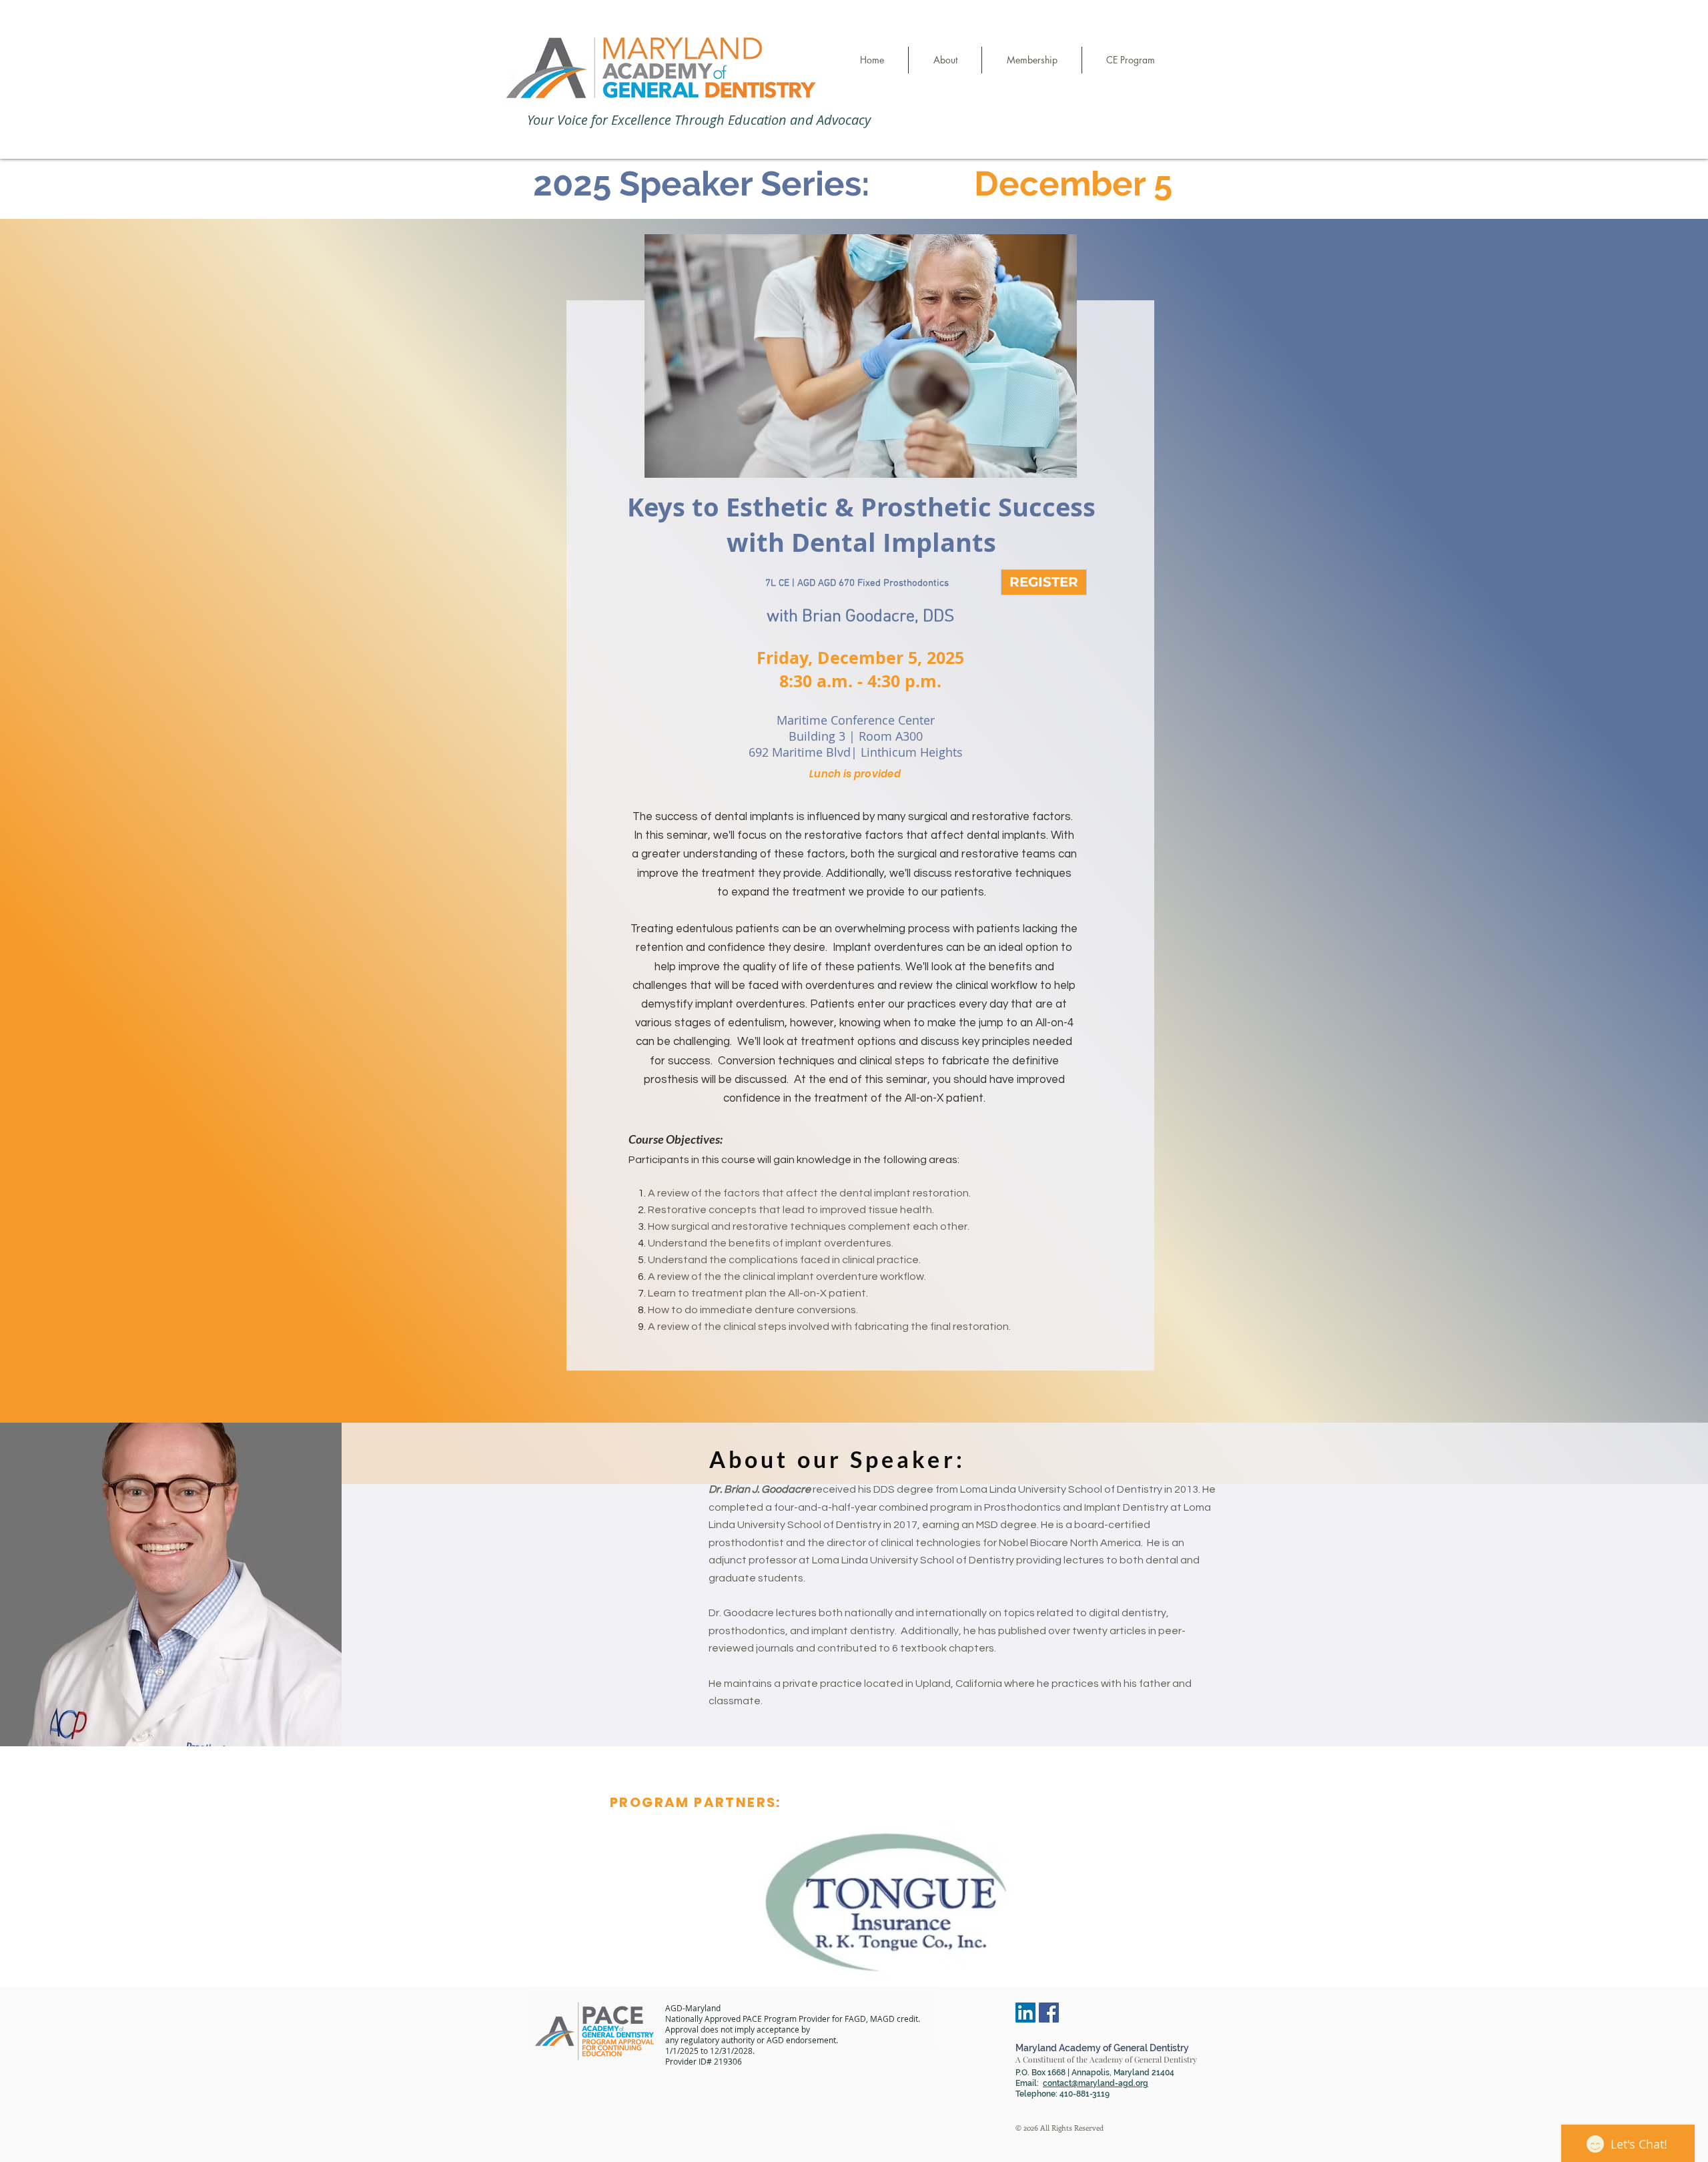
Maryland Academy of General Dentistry (1102, 2048)
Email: (1034, 2083)
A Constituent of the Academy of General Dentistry (1106, 2059)
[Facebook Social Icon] (1049, 2013)
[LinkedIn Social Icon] (1025, 2013)
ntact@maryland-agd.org (1100, 2083)
